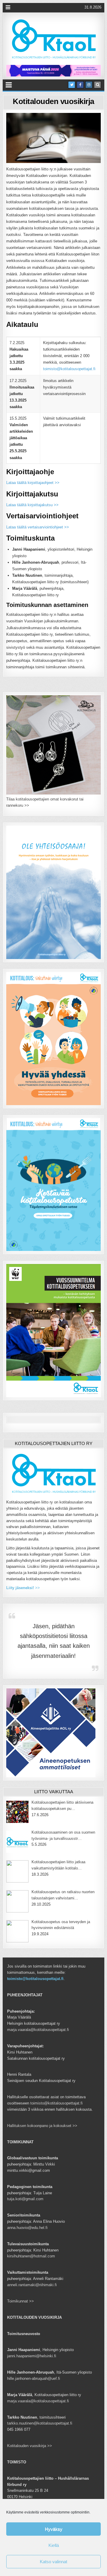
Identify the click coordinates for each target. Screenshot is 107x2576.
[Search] (97, 85)
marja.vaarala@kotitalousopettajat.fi (38, 2030)
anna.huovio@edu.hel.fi (27, 2228)
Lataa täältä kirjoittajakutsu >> (32, 505)
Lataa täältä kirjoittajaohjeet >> (33, 483)
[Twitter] (72, 85)
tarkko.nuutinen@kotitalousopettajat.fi (40, 2423)
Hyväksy (54, 2529)
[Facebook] (80, 85)
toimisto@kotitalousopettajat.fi (69, 369)
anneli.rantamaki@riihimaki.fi (32, 2285)
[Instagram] (89, 85)
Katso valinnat (53, 2562)
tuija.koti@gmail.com (25, 2199)
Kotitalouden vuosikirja (53, 101)
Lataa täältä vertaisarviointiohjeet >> (38, 527)
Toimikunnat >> (21, 2301)
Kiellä (54, 2545)
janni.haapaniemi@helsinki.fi (32, 2356)
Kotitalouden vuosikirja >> (30, 2446)
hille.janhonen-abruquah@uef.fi (34, 2378)
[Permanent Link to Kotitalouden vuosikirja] (53, 138)
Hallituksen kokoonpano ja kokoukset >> (42, 2126)
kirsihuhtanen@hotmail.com (31, 2256)
